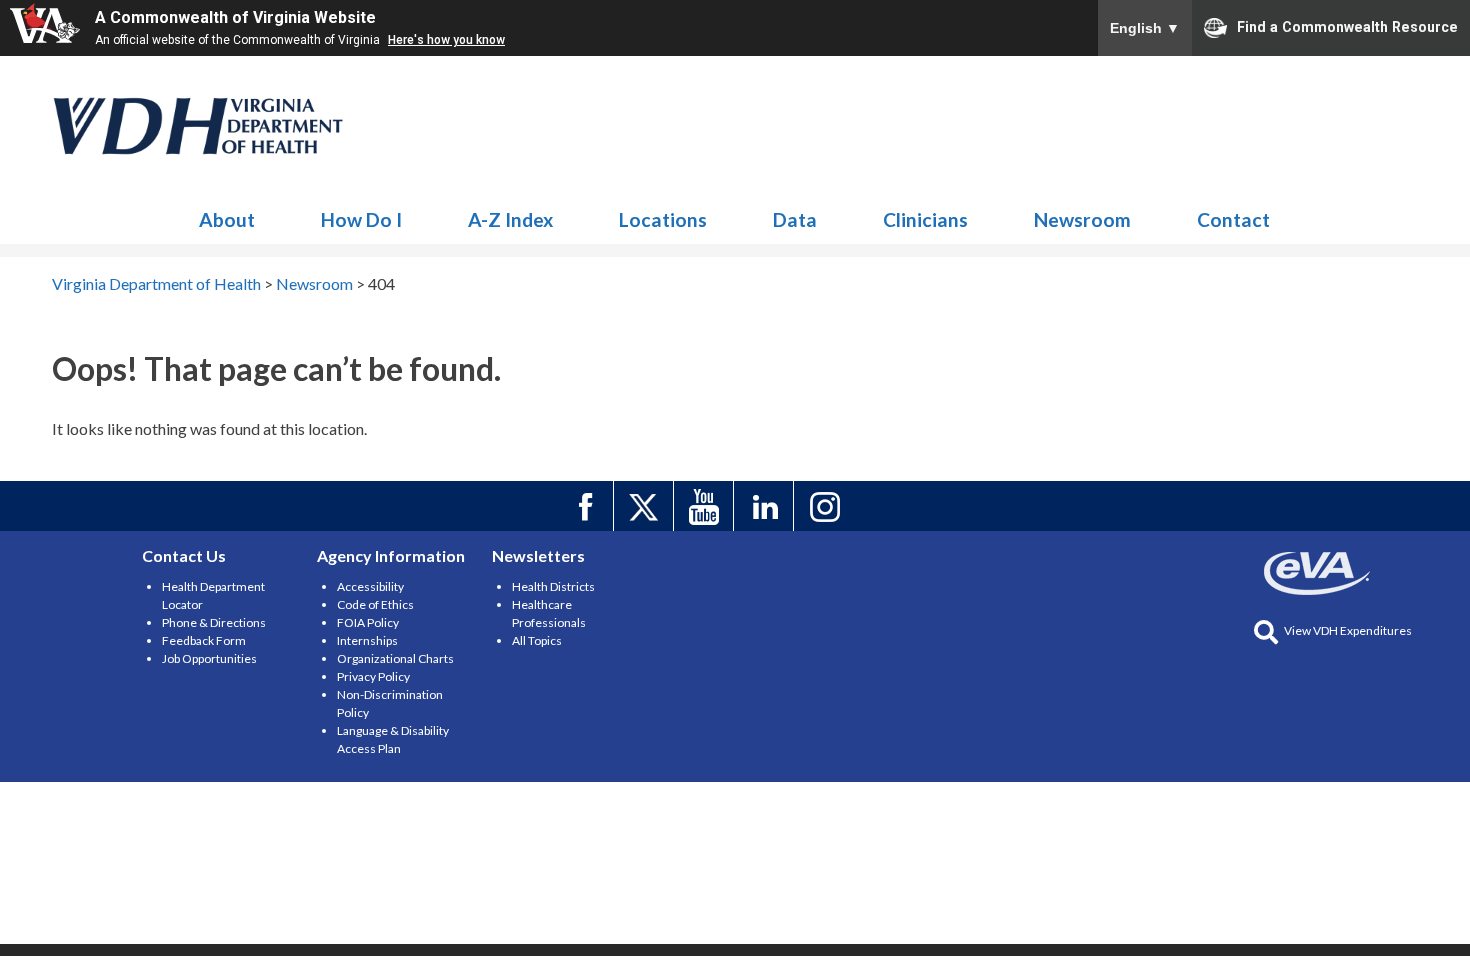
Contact (1233, 219)
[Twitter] (646, 506)
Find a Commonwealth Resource (1347, 26)
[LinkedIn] (766, 506)
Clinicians (925, 219)
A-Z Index (510, 219)
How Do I (361, 219)
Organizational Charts (395, 658)
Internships (367, 640)
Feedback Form (204, 640)
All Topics (537, 640)
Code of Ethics (375, 604)
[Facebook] (586, 506)
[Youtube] (706, 506)
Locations (663, 219)
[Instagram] (826, 506)
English (1145, 28)
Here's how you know (446, 40)
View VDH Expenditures (1348, 630)
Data (795, 219)
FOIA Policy (368, 622)
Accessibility (370, 586)
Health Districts (553, 586)
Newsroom (199, 126)
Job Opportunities (209, 658)
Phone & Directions (214, 622)
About (227, 219)
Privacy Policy (373, 676)
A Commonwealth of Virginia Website (235, 17)
